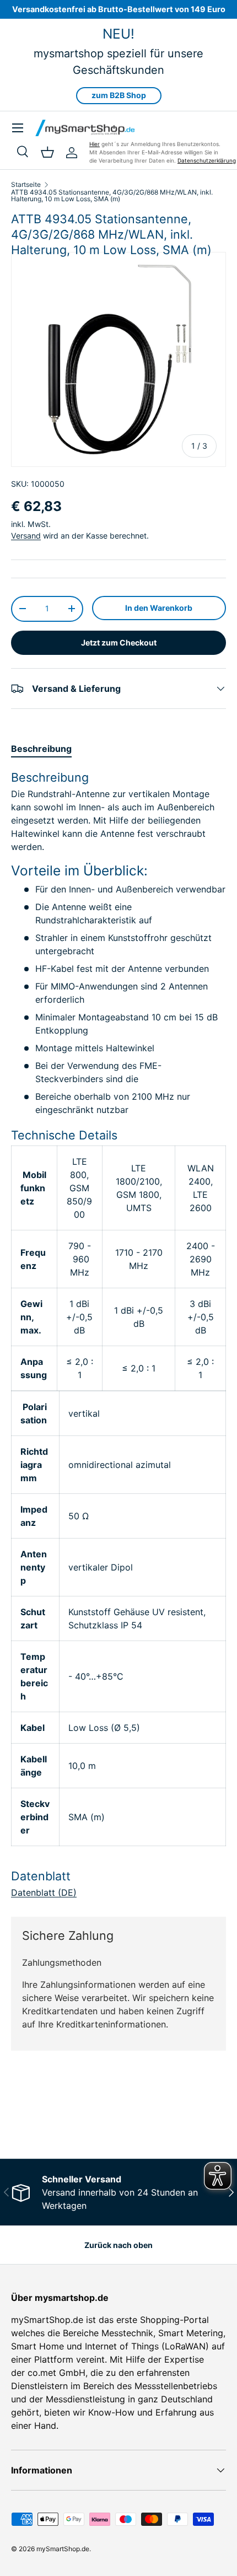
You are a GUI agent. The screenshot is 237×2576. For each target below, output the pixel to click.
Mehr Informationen (47, 2118)
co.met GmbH (56, 2373)
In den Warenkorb (159, 608)
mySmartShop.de (63, 2549)
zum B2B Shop (119, 95)
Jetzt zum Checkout (119, 642)
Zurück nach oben (118, 2245)
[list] (118, 359)
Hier (95, 144)
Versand (26, 536)
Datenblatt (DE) (44, 1892)
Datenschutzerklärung (207, 160)
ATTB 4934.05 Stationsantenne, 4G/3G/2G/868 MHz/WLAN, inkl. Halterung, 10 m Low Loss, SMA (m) (112, 196)
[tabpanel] (118, 1334)
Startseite (26, 185)
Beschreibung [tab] (41, 749)
